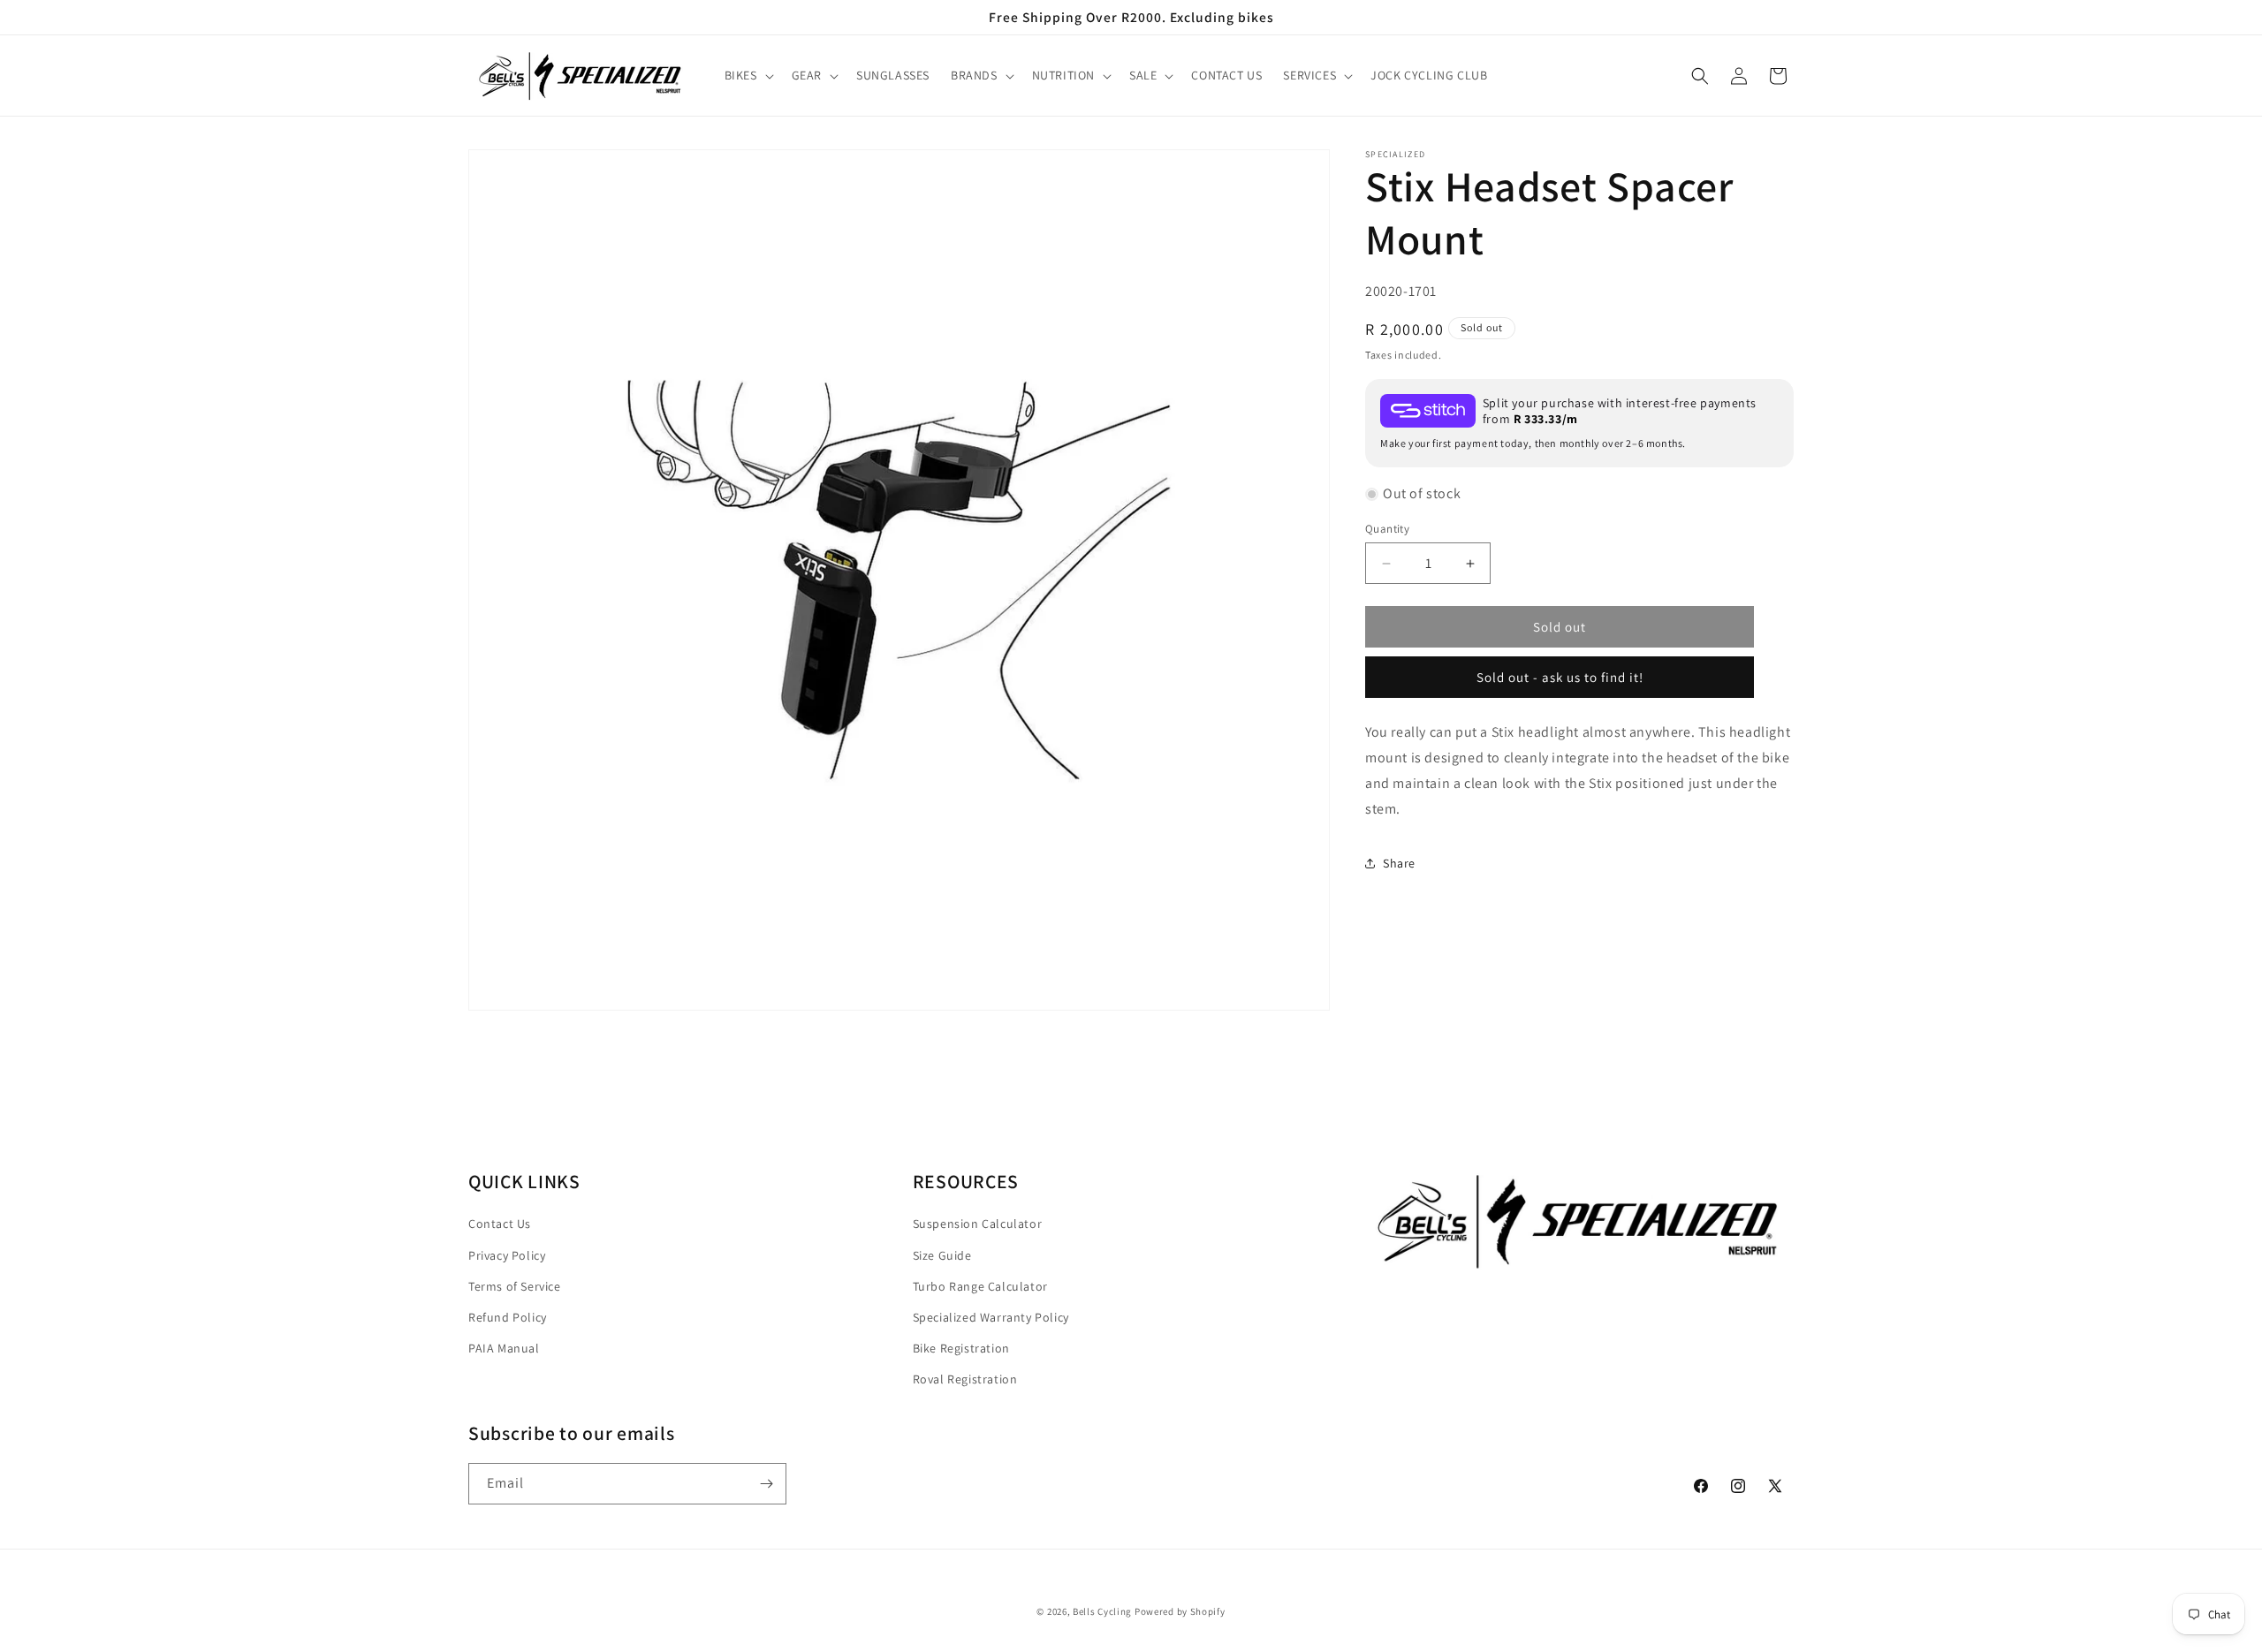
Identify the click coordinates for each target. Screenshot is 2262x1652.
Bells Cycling (1102, 1611)
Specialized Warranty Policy (991, 1316)
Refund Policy (508, 1316)
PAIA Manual (504, 1347)
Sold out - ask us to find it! (1560, 677)
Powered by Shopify (1180, 1611)
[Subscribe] (766, 1484)
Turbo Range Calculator (980, 1285)
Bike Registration (961, 1347)
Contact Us (500, 1224)
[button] (748, 76)
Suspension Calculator (978, 1224)
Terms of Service (515, 1285)
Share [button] (1399, 863)
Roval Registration (965, 1378)
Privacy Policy (507, 1254)
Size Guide (942, 1254)
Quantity (1387, 529)
